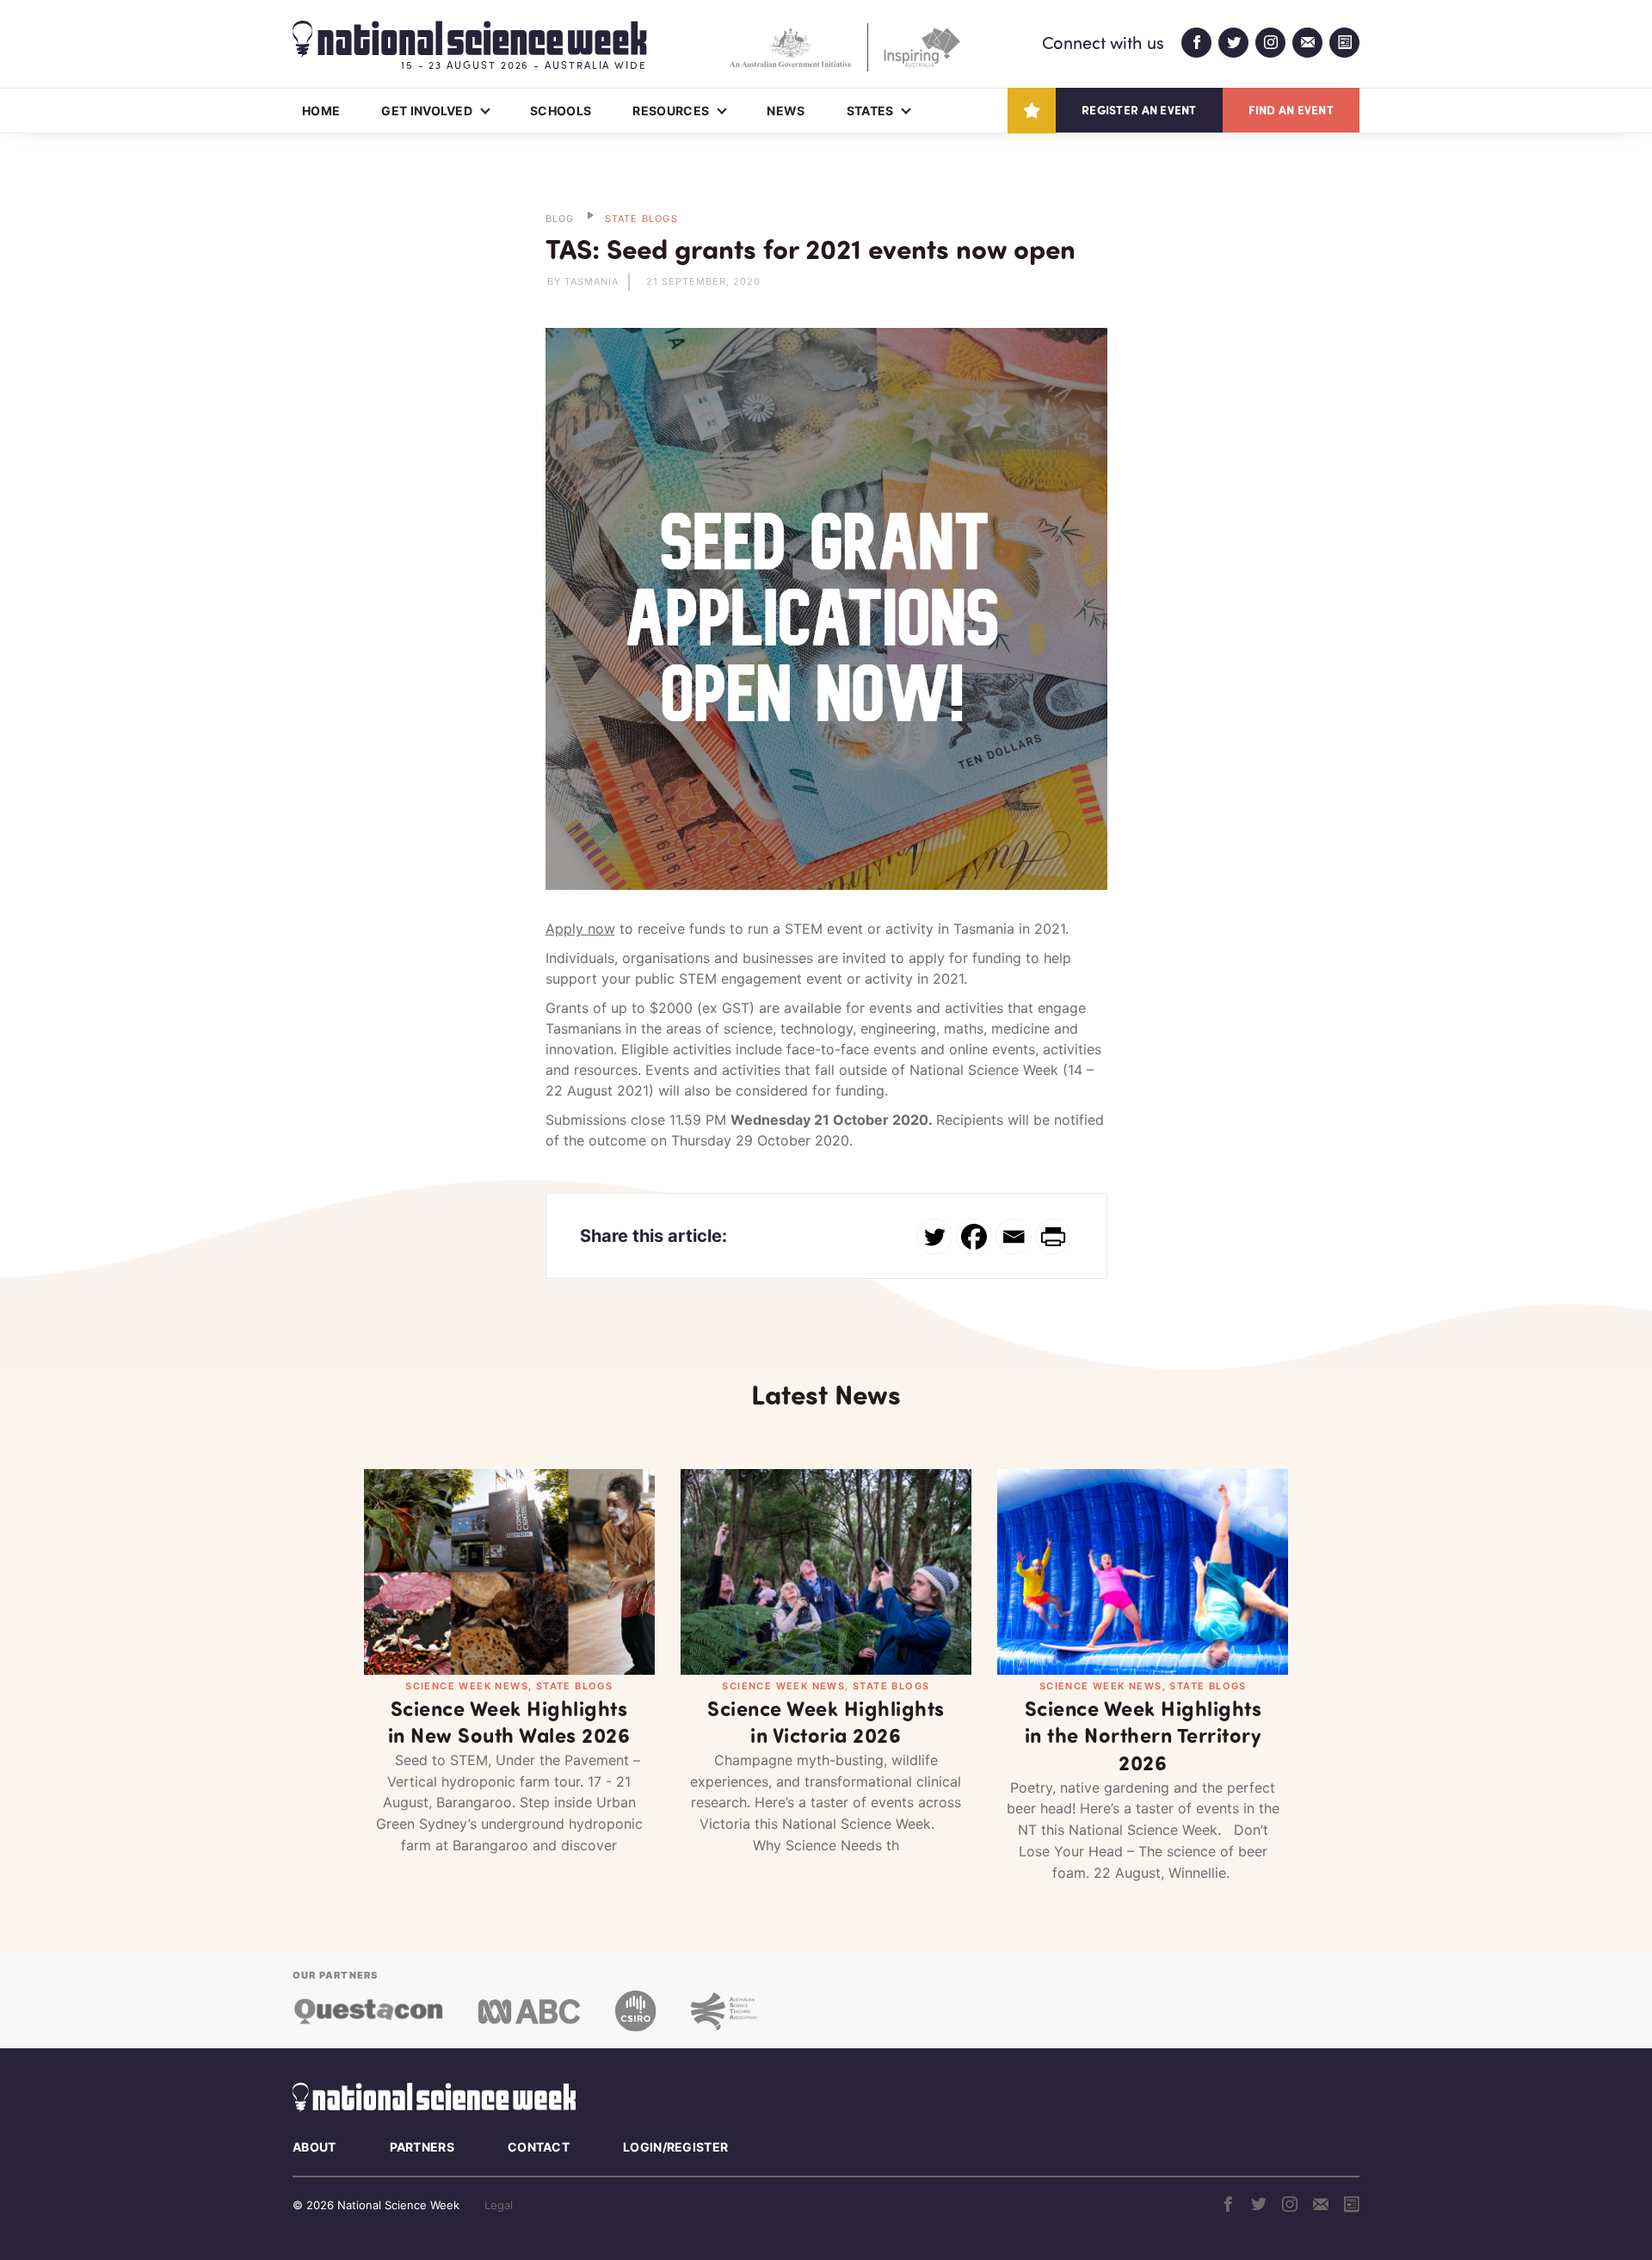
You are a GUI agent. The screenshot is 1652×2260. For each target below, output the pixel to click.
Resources (671, 111)
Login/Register (675, 2147)
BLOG (560, 219)
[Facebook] (974, 1237)
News (786, 111)
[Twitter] (934, 1237)
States (870, 111)
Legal (499, 2205)
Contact (539, 2147)
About (314, 2147)
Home (321, 111)
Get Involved (427, 111)
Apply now (580, 929)
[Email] (1014, 1237)
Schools (561, 111)
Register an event (1139, 110)
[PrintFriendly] (1053, 1237)
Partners (422, 2147)
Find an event (1291, 110)
